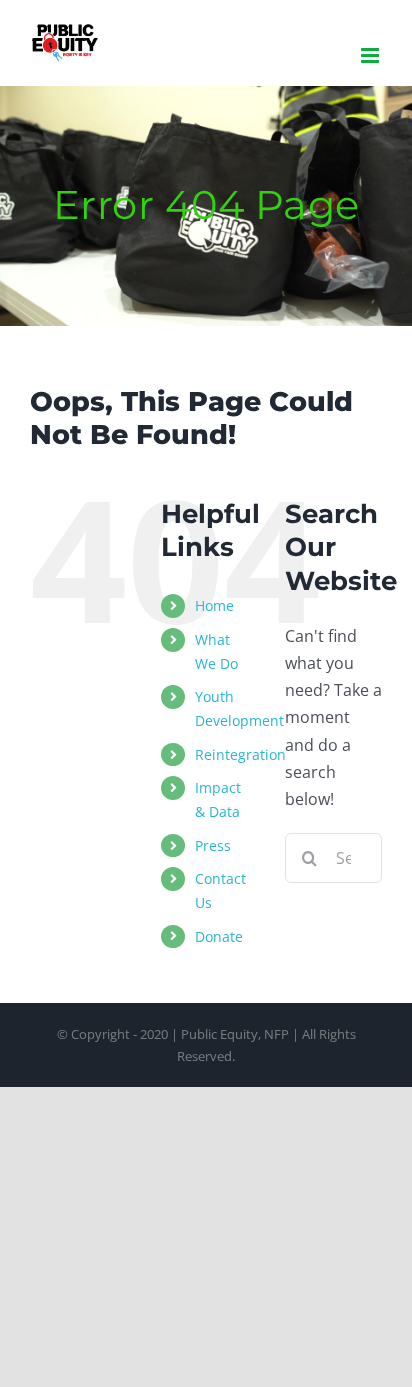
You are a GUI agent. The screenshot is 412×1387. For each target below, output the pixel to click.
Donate (219, 936)
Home (214, 605)
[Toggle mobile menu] (371, 55)
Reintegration (240, 754)
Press (213, 845)
